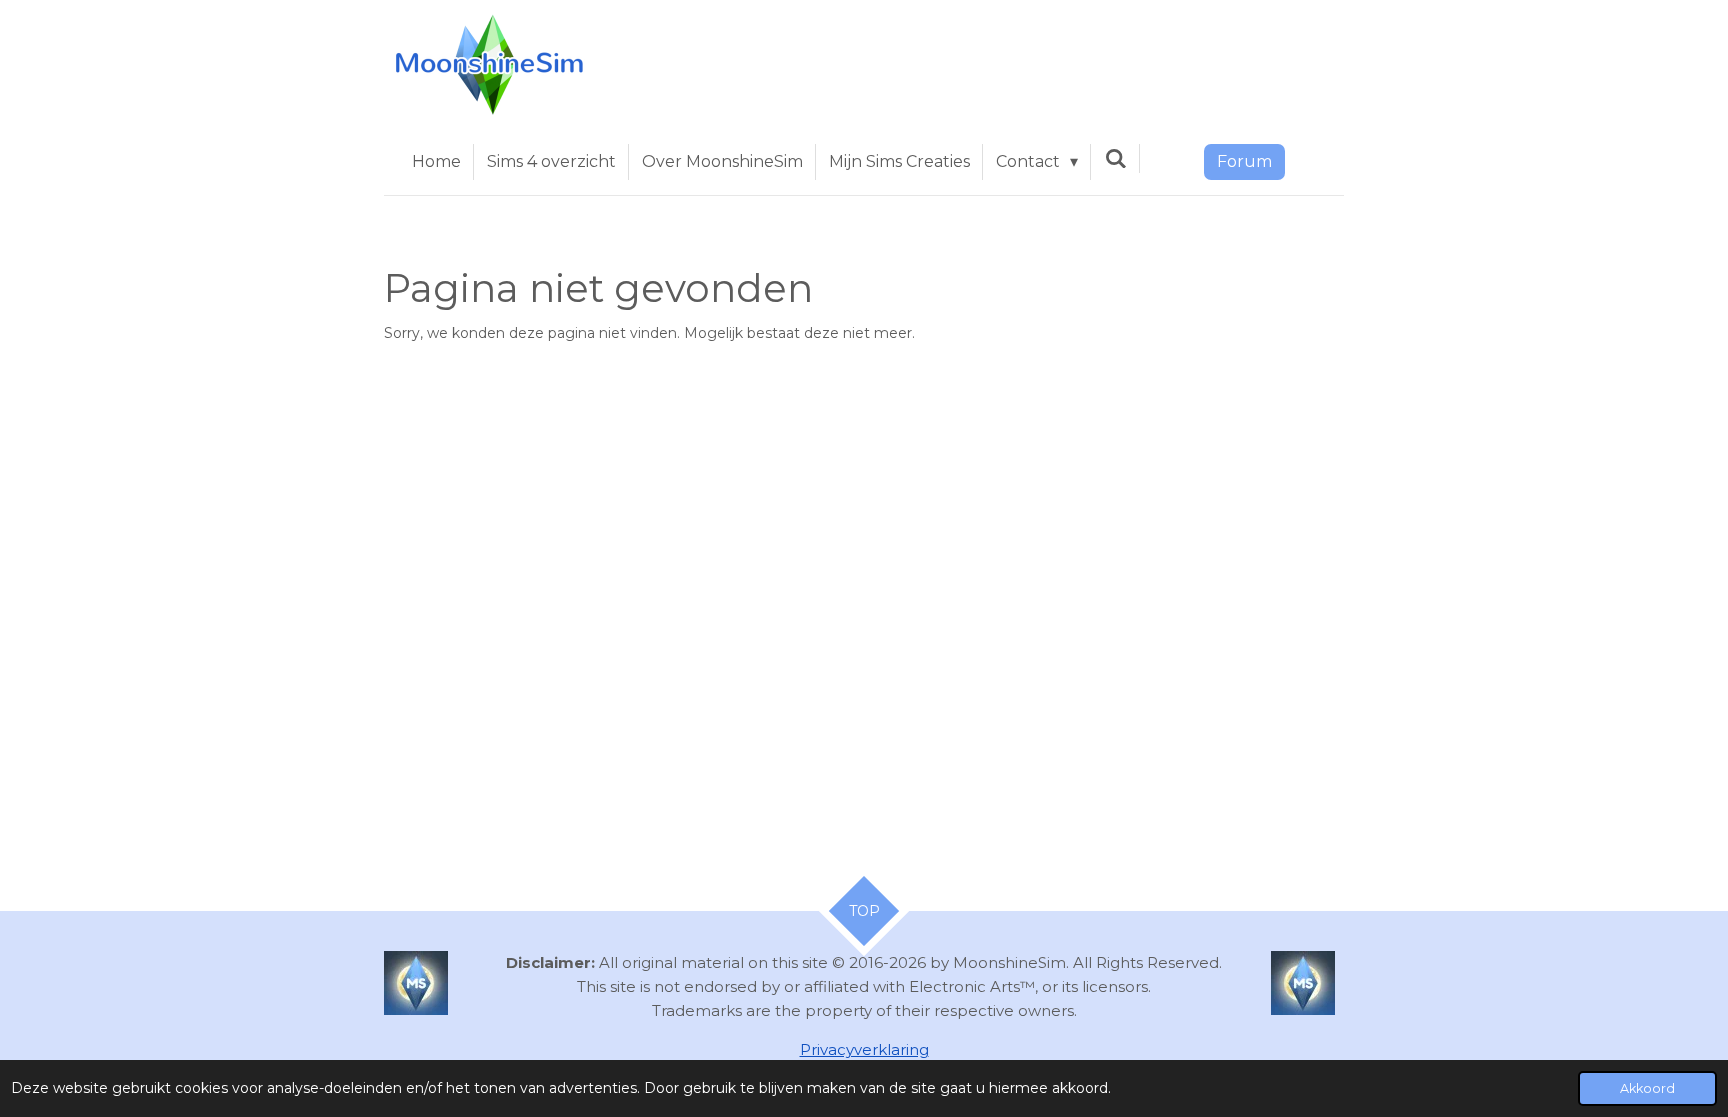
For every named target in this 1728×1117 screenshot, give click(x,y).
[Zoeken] (1115, 158)
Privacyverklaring (864, 1049)
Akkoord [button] (1647, 1088)
